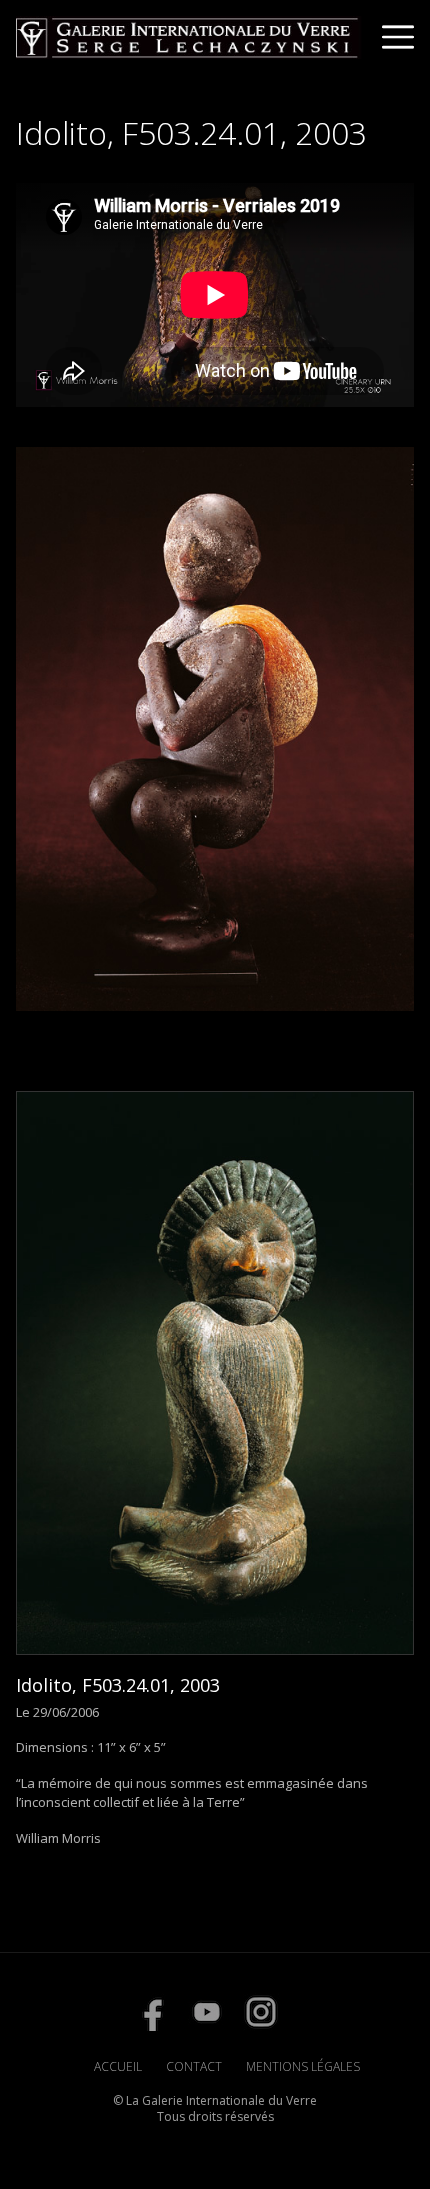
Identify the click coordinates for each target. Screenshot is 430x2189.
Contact (194, 2066)
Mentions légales (303, 2066)
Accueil (118, 2066)
